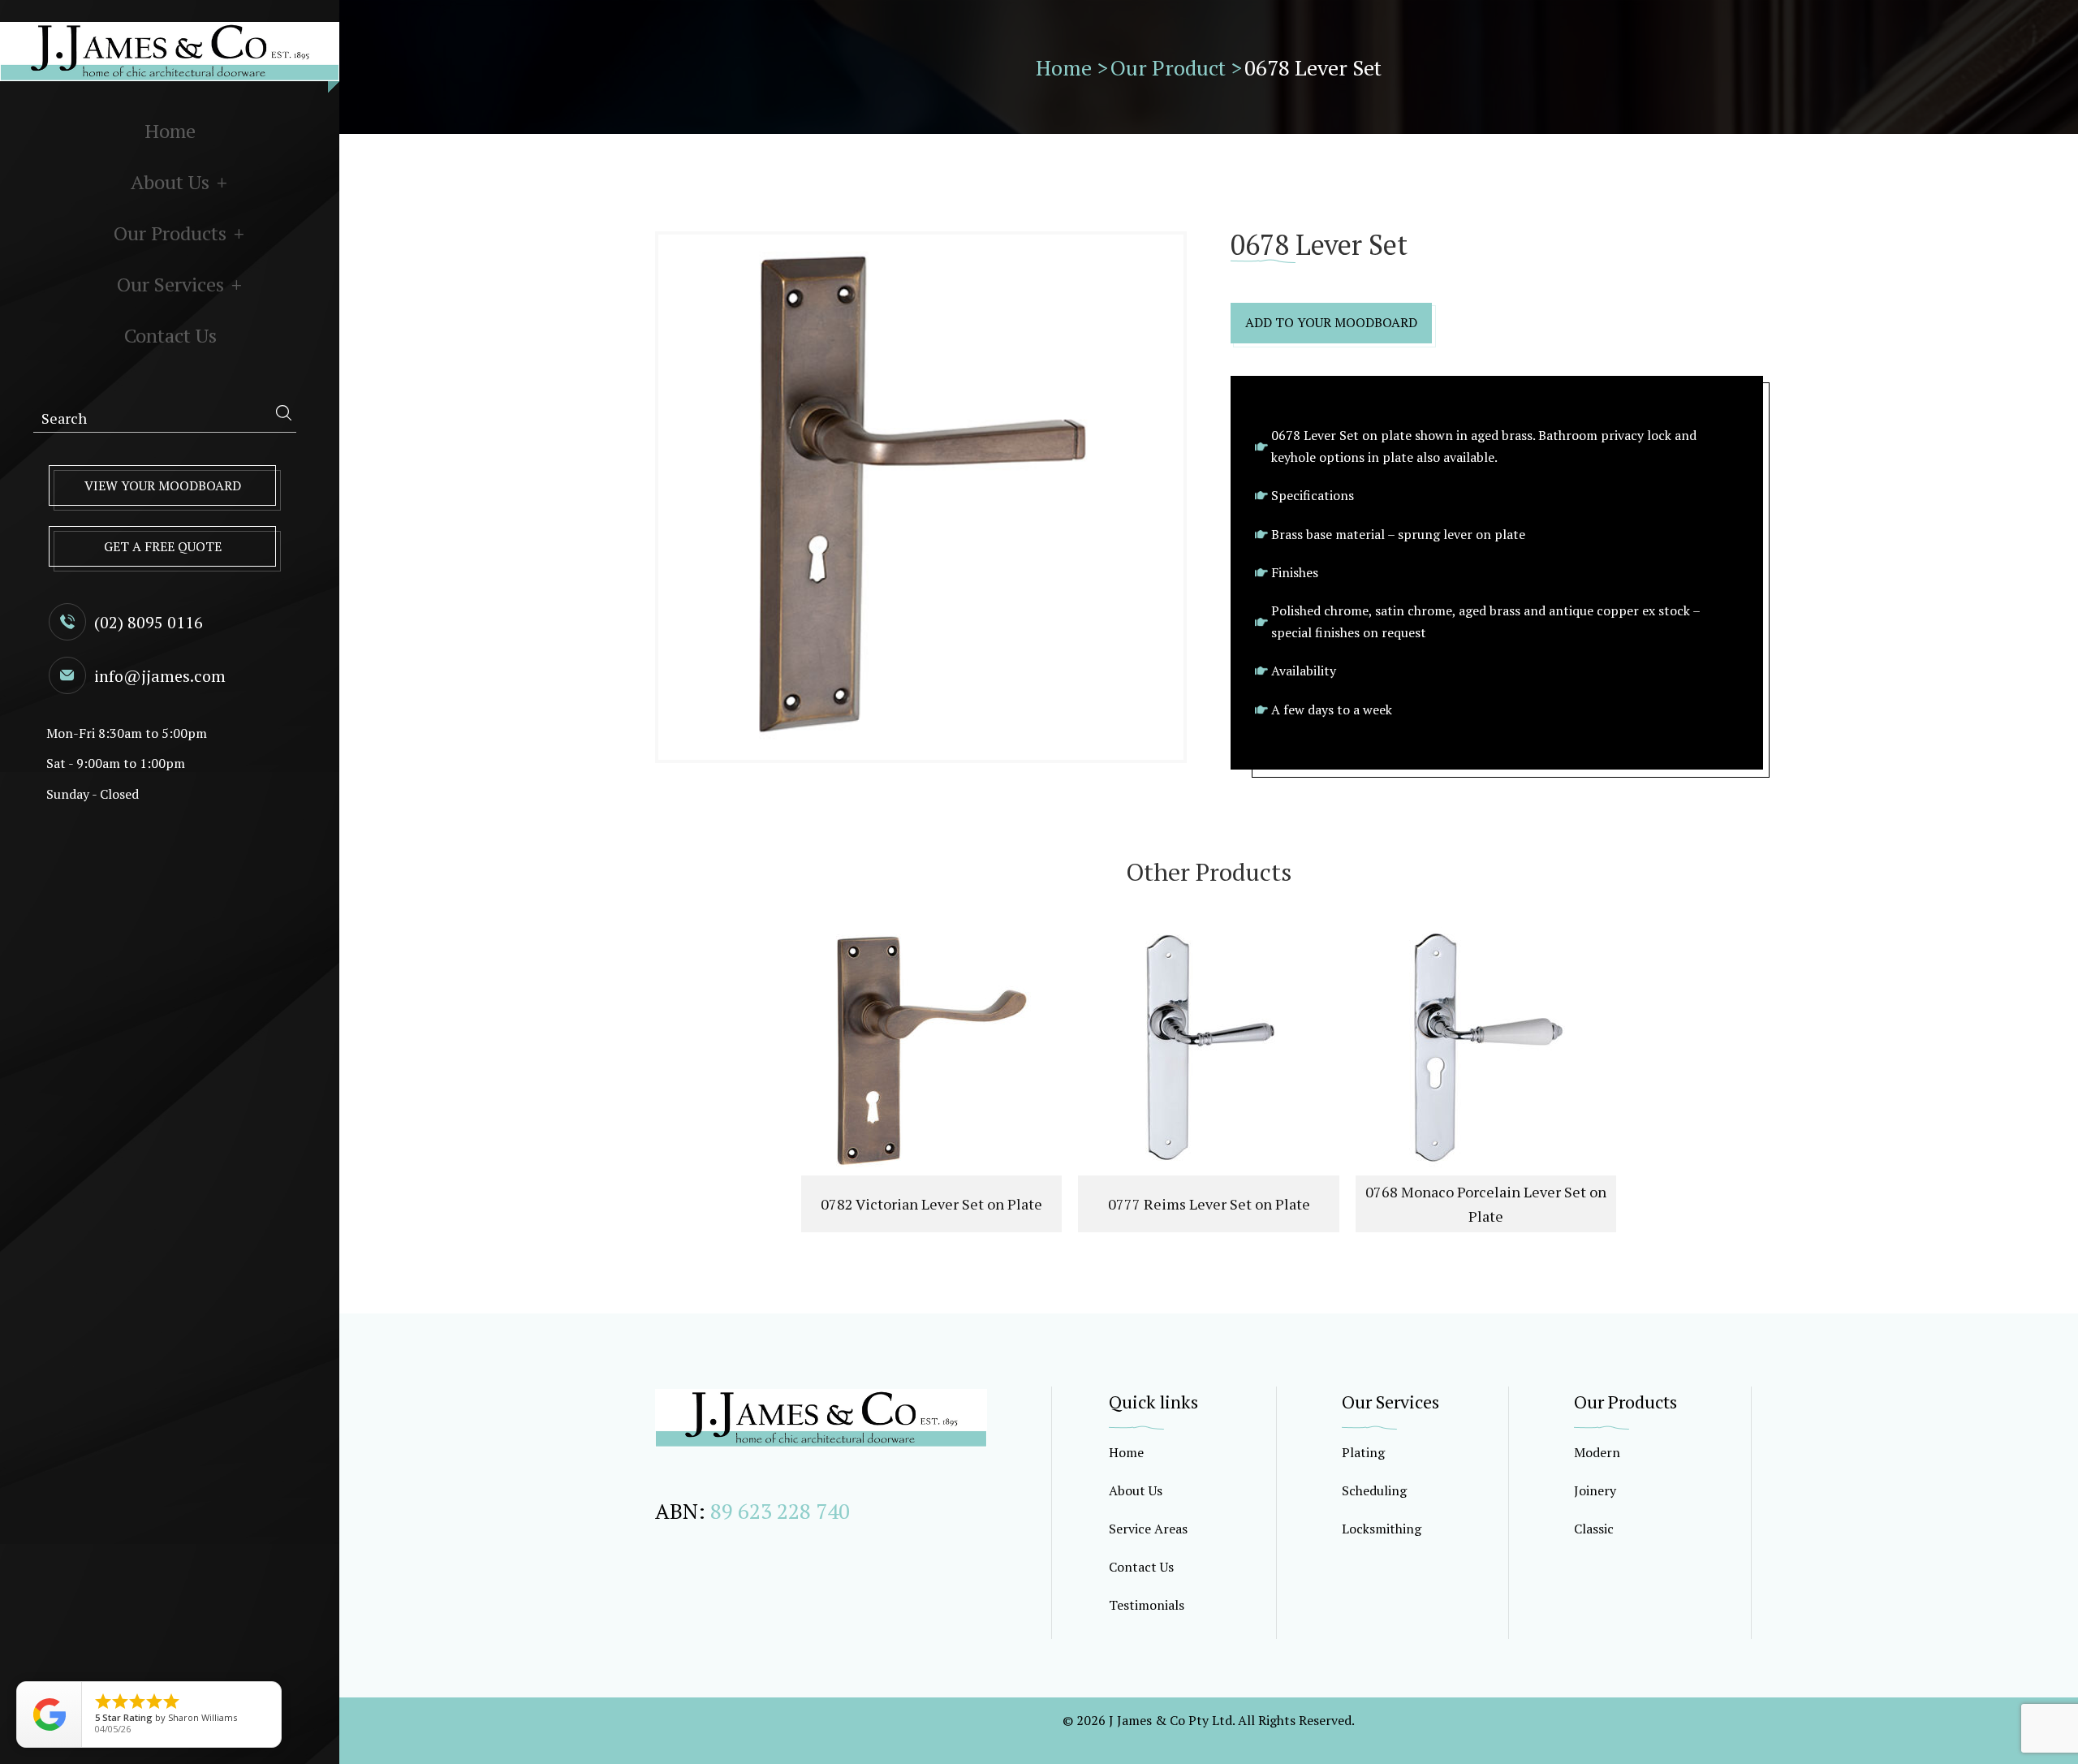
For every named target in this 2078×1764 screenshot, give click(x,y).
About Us (170, 182)
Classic (1594, 1529)
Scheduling (1374, 1490)
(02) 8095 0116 (149, 622)
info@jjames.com (160, 676)
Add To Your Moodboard (1331, 322)
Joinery (1595, 1490)
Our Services (170, 284)
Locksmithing (1382, 1529)
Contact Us (170, 335)
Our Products (170, 233)
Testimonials (1147, 1605)
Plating (1363, 1452)
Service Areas (1148, 1529)
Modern (1597, 1452)
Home (170, 131)
